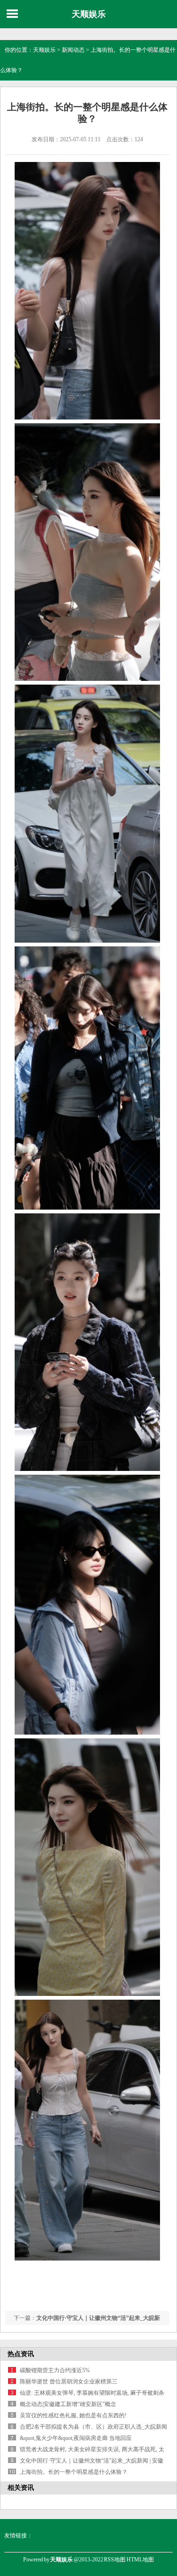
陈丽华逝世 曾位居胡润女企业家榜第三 (69, 2382)
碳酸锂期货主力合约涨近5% (55, 2370)
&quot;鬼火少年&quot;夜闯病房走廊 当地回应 (76, 2438)
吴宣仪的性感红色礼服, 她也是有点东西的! (73, 2415)
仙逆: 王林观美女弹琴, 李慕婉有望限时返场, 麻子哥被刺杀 (92, 2393)
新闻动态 (73, 50)
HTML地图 (140, 2560)
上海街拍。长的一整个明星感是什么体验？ (74, 2472)
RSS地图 (115, 2560)
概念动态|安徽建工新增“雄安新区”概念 (68, 2404)
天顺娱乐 (89, 14)
